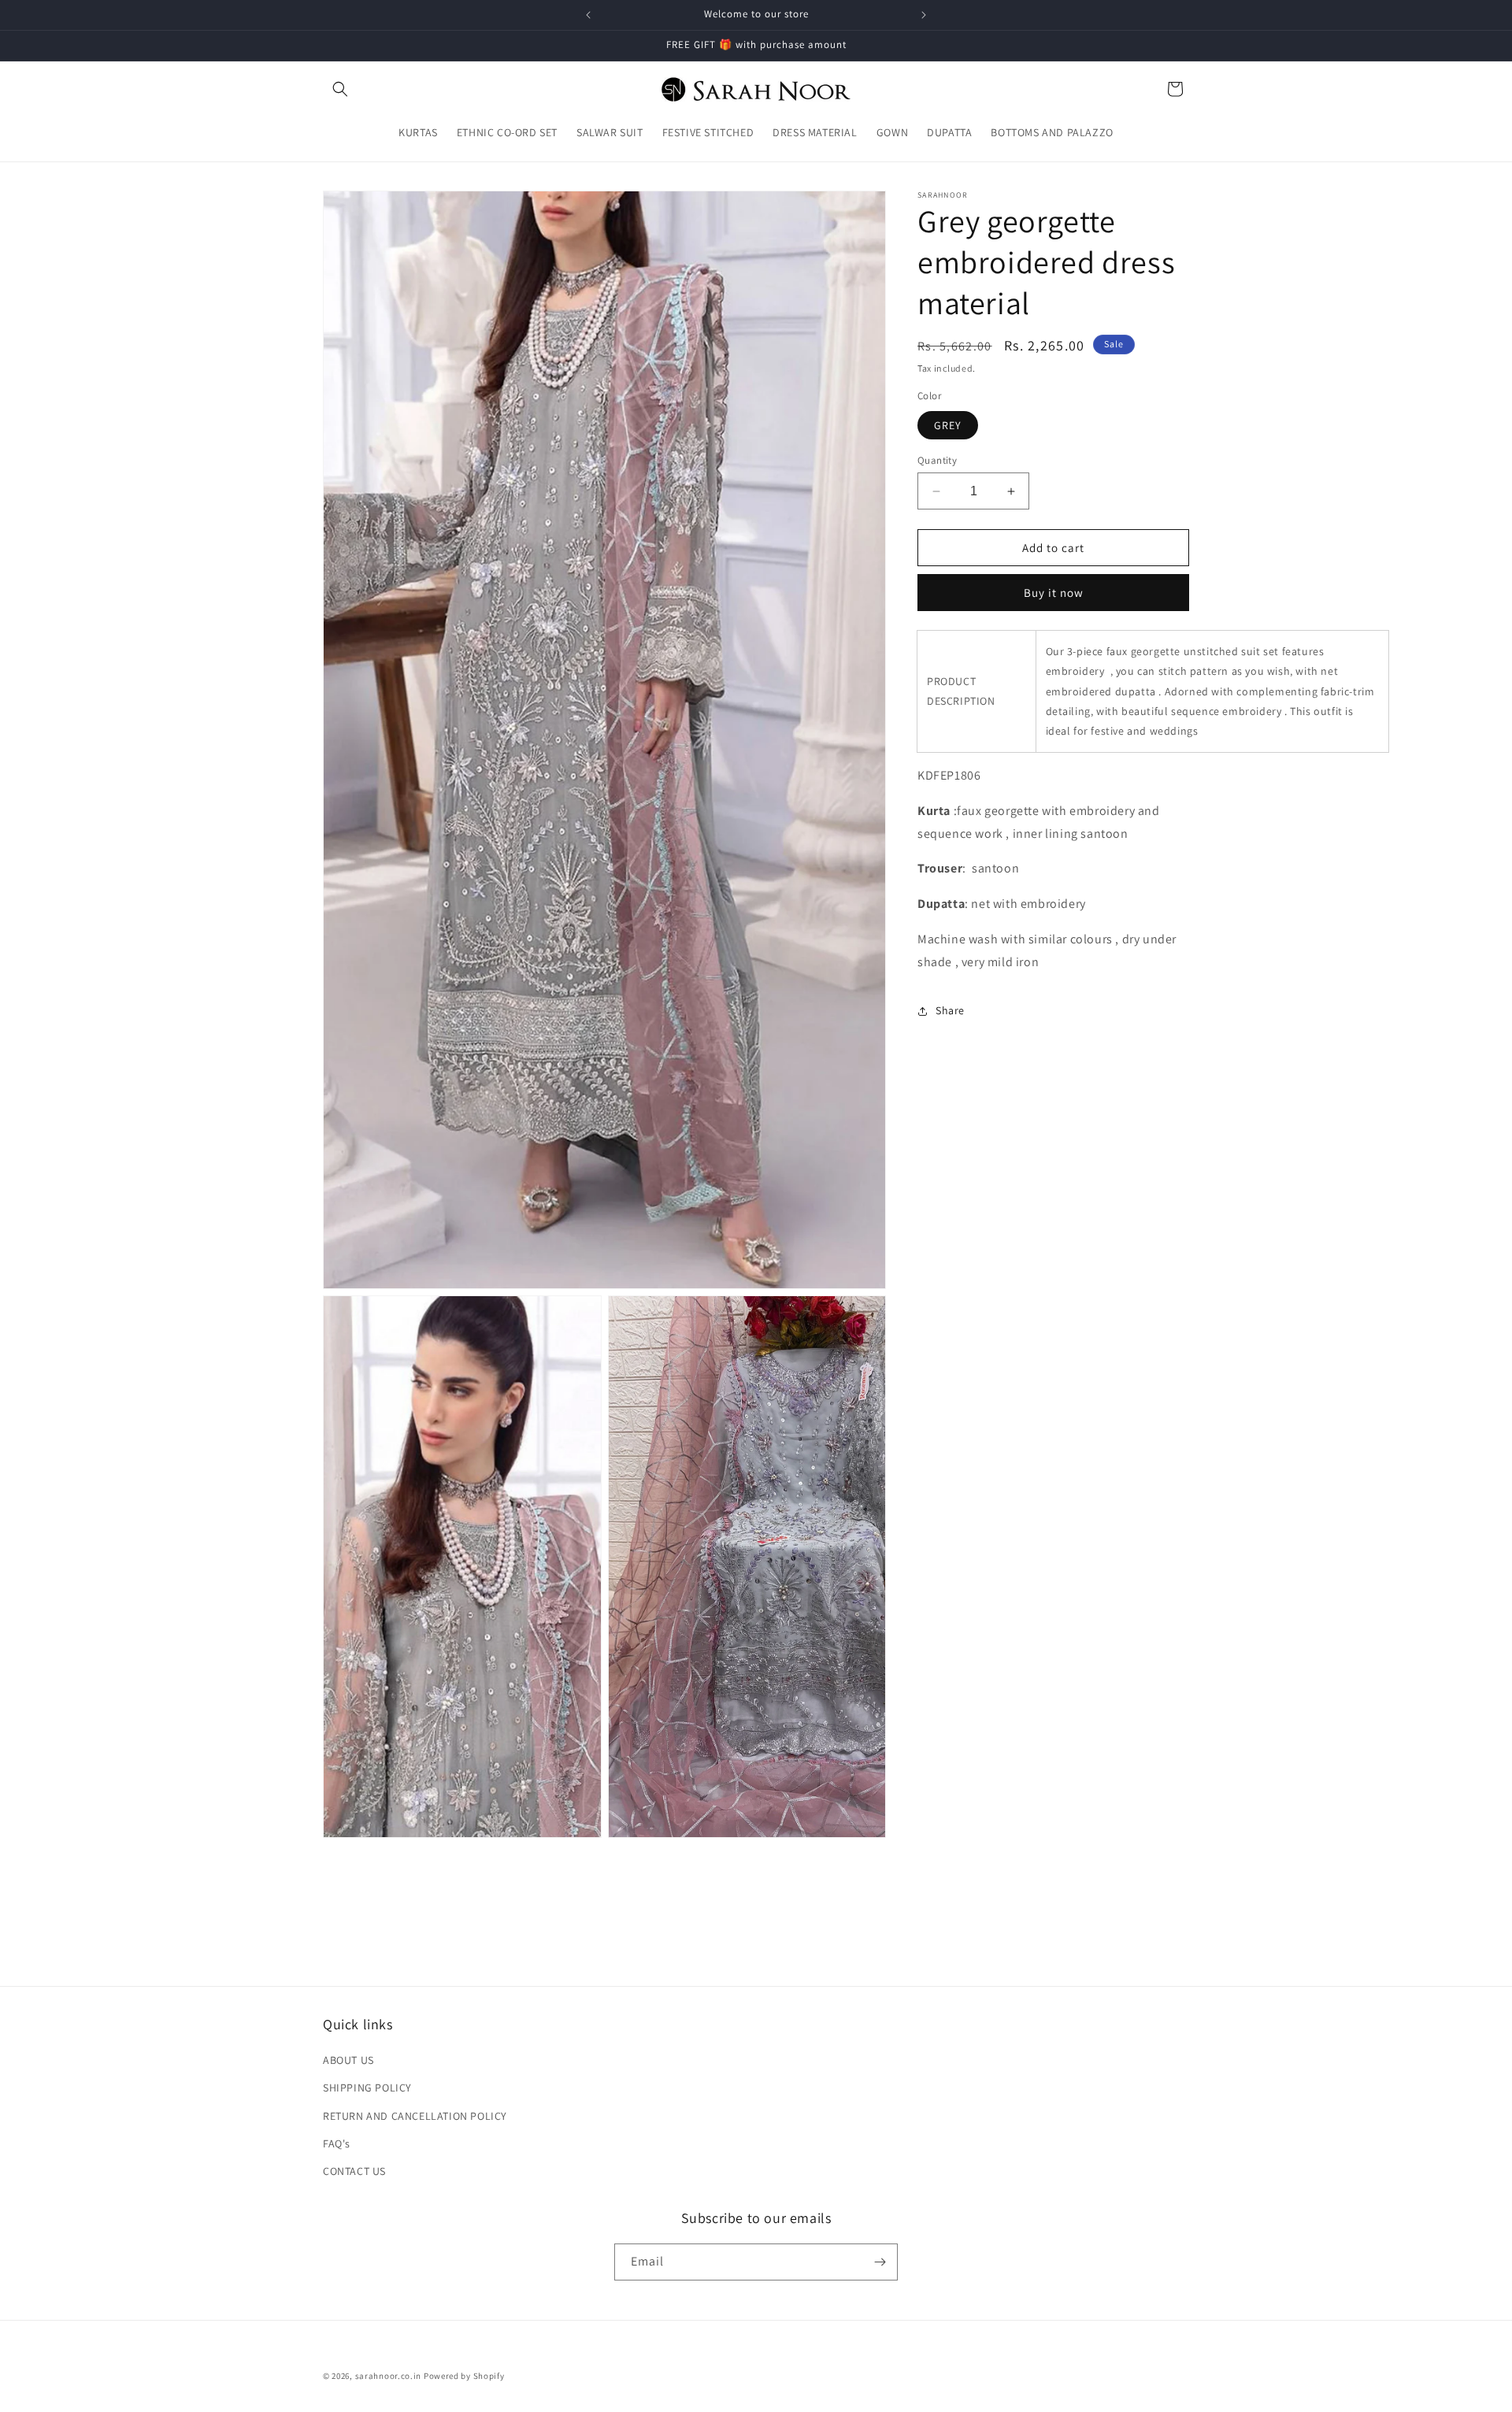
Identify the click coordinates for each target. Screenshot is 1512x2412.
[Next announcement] (924, 15)
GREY (948, 425)
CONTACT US (354, 2171)
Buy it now (1054, 593)
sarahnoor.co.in (389, 2376)
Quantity (937, 460)
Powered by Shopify (464, 2376)
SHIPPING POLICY (367, 2088)
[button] (340, 89)
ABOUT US (348, 2060)
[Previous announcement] (588, 15)
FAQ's (337, 2143)
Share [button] (950, 1010)
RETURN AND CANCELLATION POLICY (415, 2116)
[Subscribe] (880, 2262)
